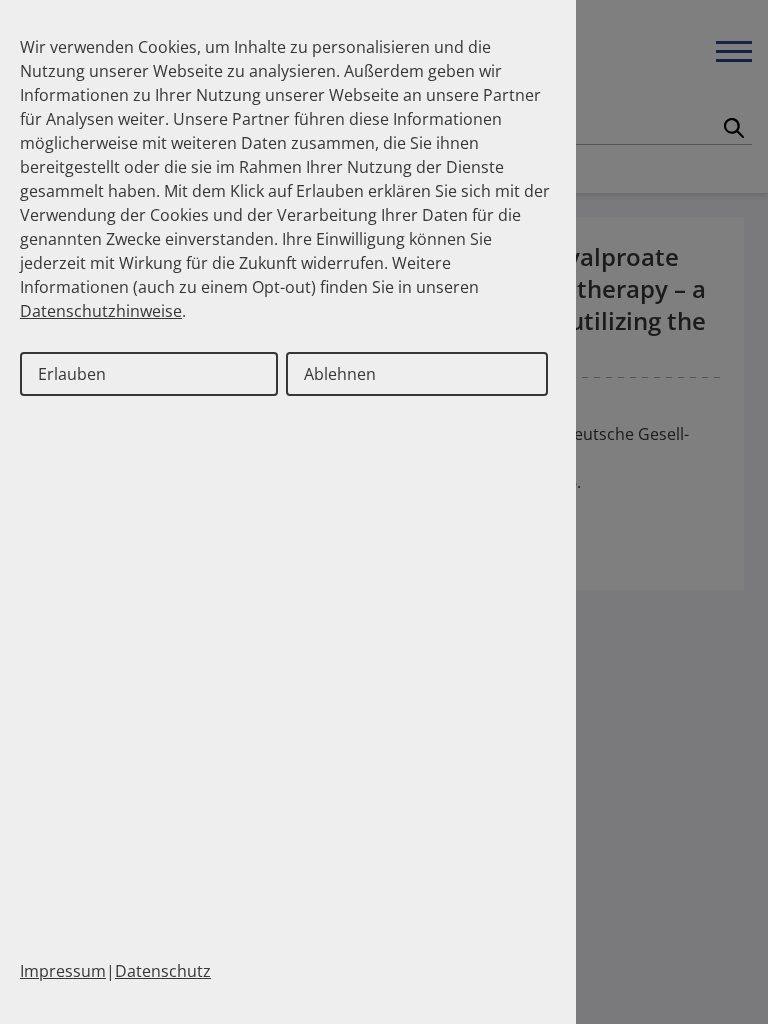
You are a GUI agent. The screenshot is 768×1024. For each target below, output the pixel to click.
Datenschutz (163, 971)
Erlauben (72, 374)
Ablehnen (340, 374)
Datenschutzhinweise (101, 311)
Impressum (63, 971)
